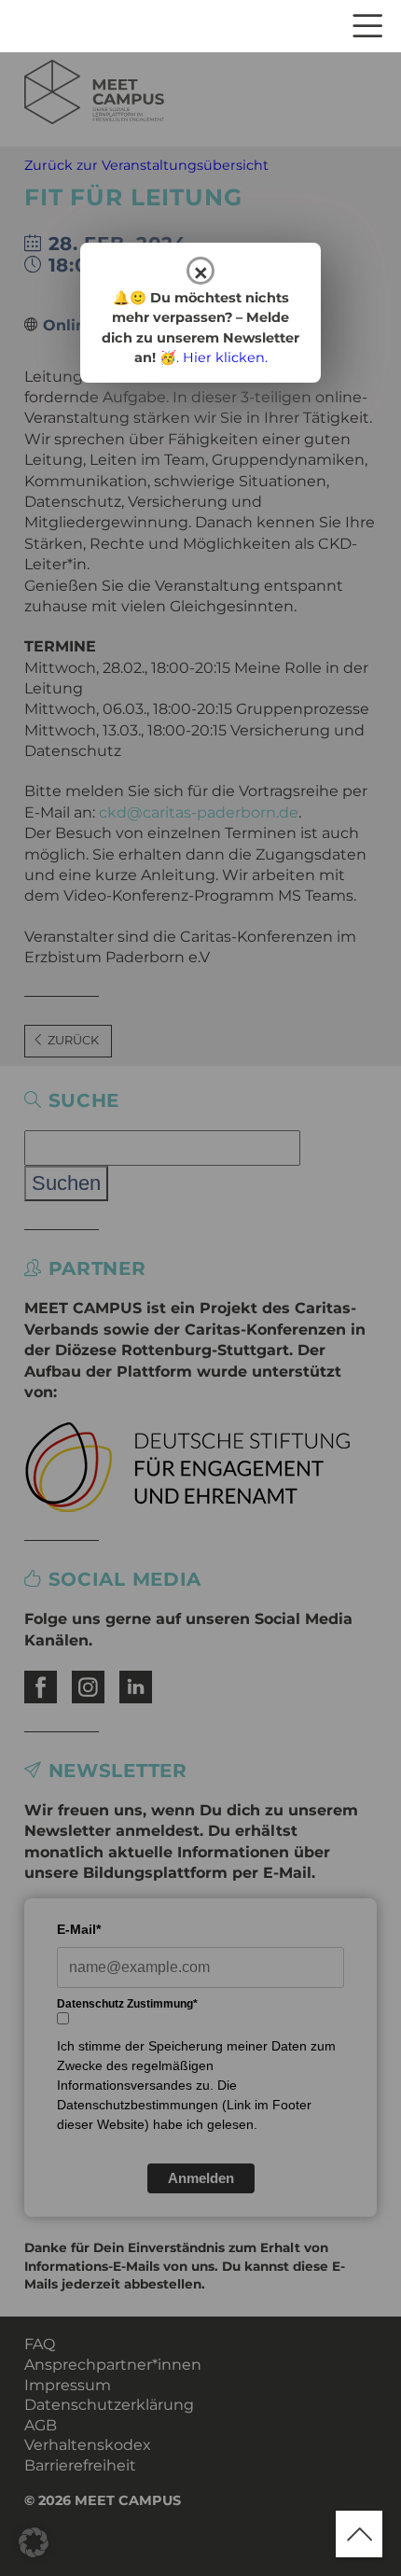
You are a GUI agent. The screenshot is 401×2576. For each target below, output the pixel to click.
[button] (34, 2542)
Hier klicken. (225, 357)
